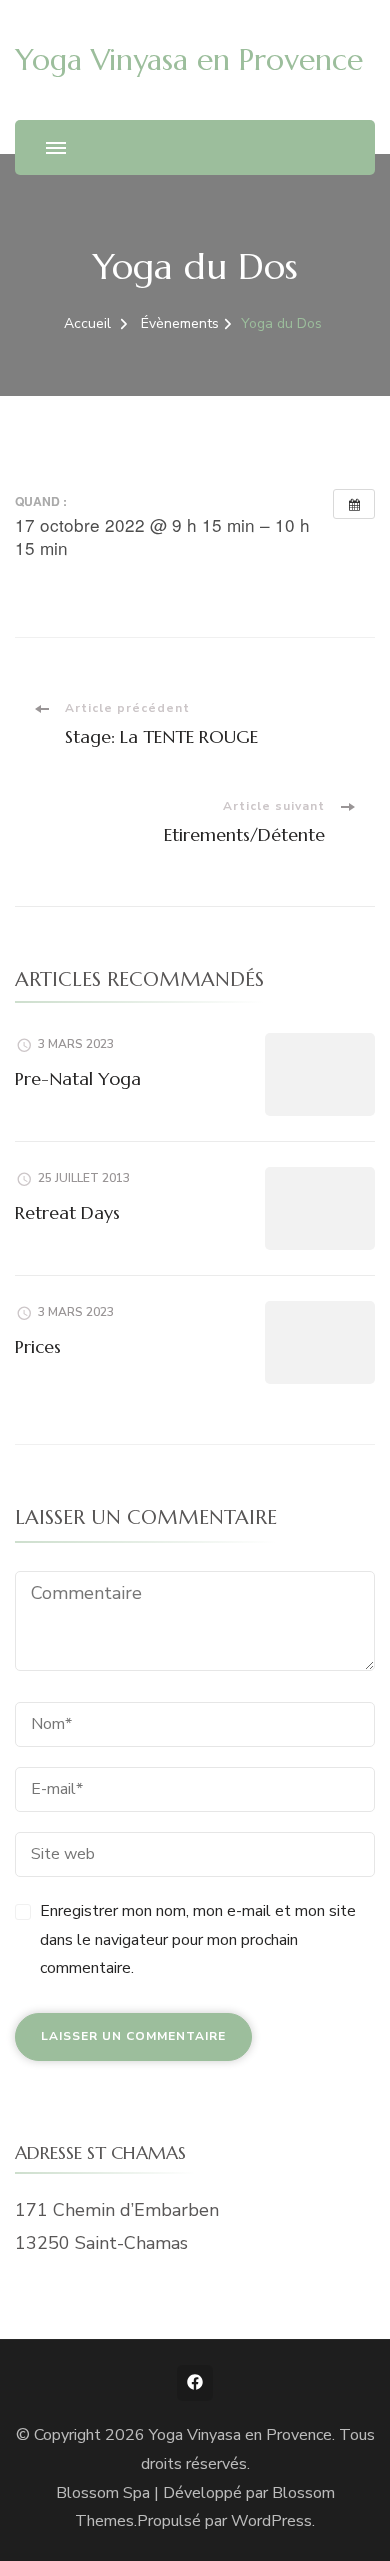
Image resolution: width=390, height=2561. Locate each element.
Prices (38, 1346)
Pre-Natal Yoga (78, 1078)
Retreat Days (67, 1212)
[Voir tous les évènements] (354, 504)
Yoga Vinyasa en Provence (189, 59)
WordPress (271, 2521)
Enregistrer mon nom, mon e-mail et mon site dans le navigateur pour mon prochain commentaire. (198, 1940)
